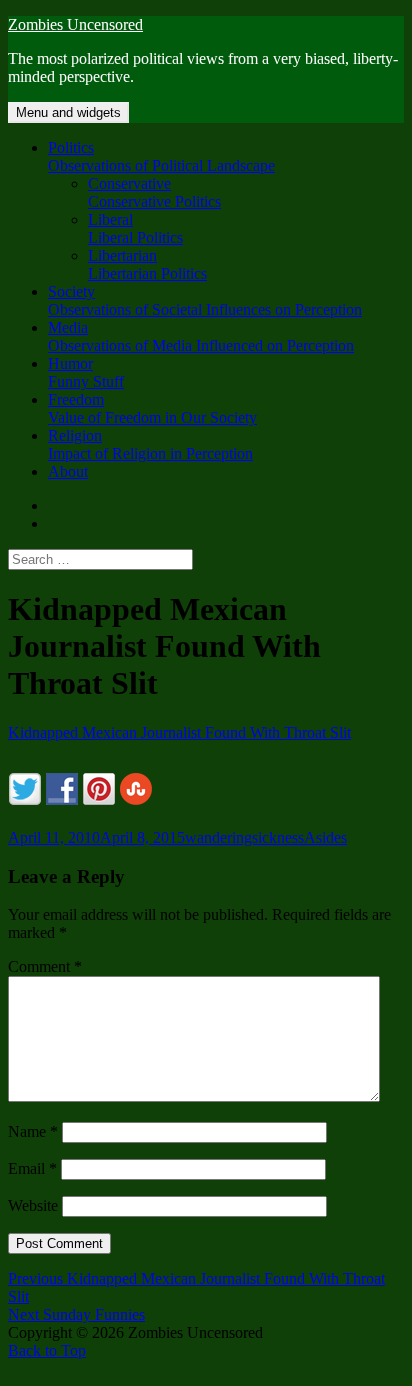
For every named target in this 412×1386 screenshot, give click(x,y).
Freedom (152, 408)
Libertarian (147, 264)
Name (33, 1131)
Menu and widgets (68, 112)
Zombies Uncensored (75, 24)
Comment (45, 966)
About (68, 471)
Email (32, 1168)
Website (33, 1205)
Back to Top (47, 1350)
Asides (325, 837)
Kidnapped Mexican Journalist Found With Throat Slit (179, 732)
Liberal (135, 228)
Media (201, 336)
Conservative (154, 192)
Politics (161, 156)
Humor (86, 372)
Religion (150, 444)
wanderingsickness (244, 837)
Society (205, 300)
